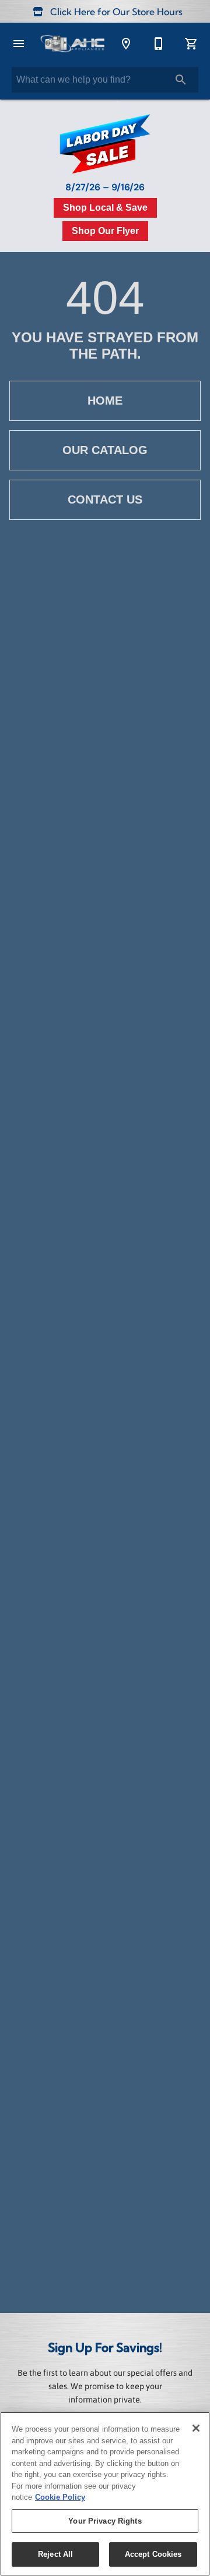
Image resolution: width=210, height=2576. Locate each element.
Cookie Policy (60, 2497)
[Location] (126, 44)
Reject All (55, 2554)
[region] (105, 2494)
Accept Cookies (153, 2554)
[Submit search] (181, 80)
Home (105, 401)
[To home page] (72, 44)
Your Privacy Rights (105, 2521)
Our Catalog (105, 450)
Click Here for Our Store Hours (115, 13)
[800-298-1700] (159, 44)
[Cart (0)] (191, 44)
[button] (19, 44)
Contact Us (105, 499)
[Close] (196, 2428)
